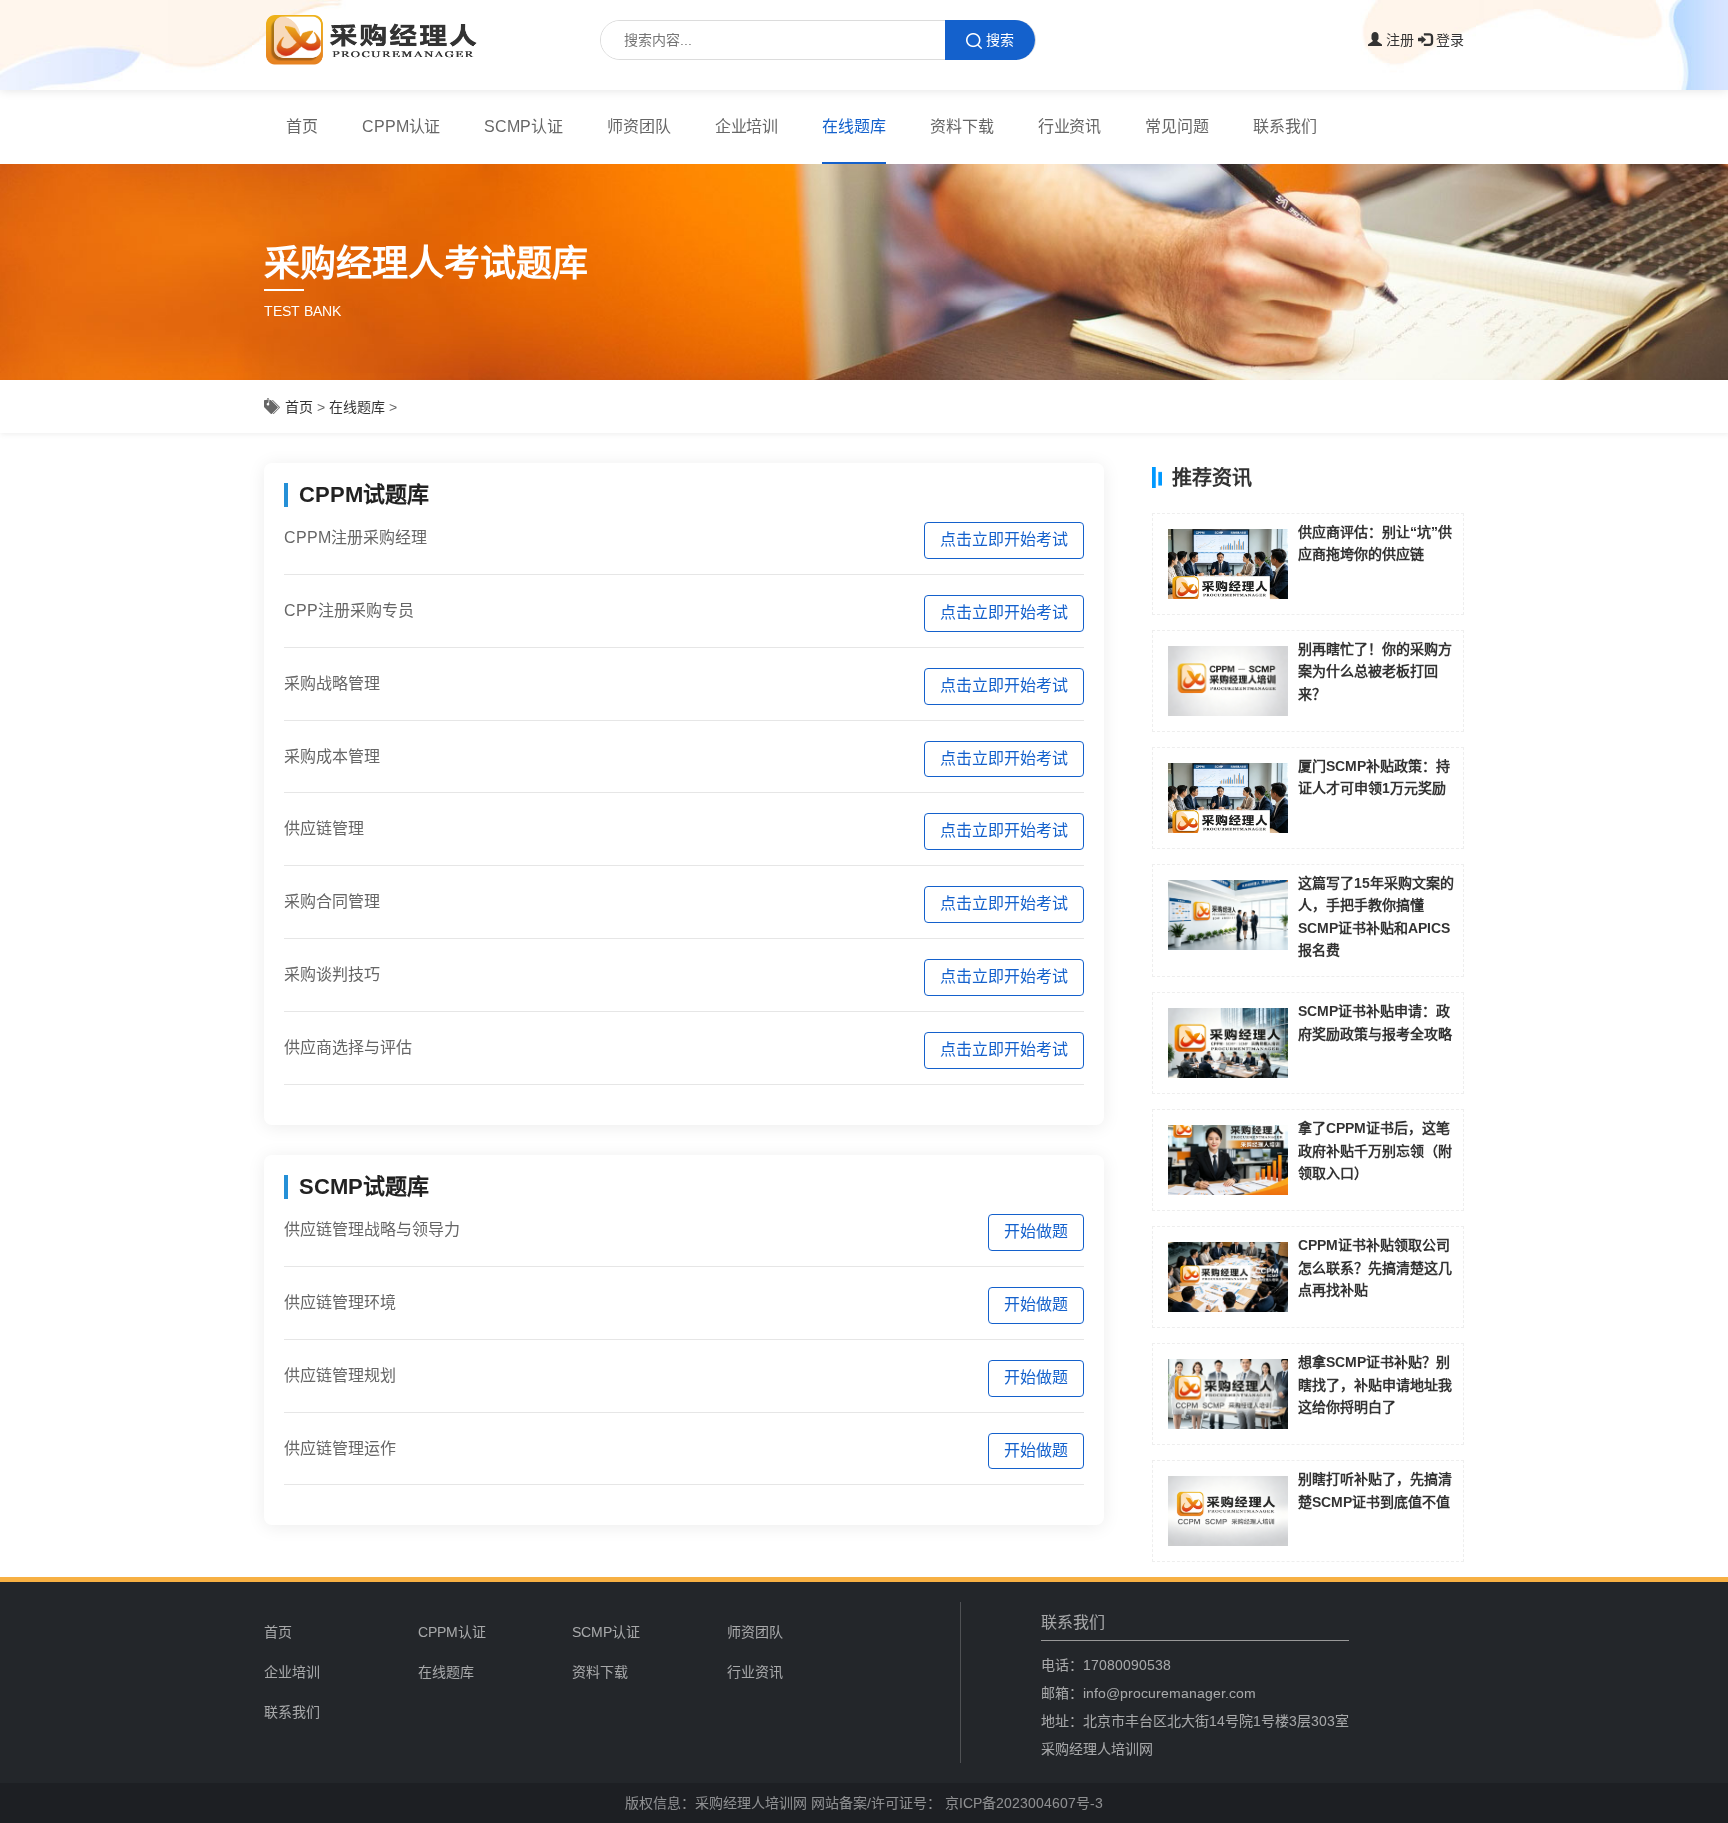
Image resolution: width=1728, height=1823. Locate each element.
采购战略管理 (332, 683)
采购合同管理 (332, 901)
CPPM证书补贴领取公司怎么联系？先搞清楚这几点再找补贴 (1375, 1267)
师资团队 (639, 126)
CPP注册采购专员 (349, 610)
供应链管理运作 (340, 1448)
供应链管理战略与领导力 (372, 1229)
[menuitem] (487, 1632)
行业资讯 (1070, 126)
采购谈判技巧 (332, 974)
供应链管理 (324, 828)
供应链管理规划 (340, 1375)
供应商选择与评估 (348, 1047)
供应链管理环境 (340, 1302)
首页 (302, 126)
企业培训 (747, 126)
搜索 (1000, 40)
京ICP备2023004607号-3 (1022, 1803)
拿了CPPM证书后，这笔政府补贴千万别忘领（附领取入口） (1375, 1150)
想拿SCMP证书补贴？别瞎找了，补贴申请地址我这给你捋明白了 (1375, 1384)
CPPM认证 (401, 126)
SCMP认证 (523, 126)
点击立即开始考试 (1004, 539)
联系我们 (1285, 126)
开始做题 (1036, 1231)
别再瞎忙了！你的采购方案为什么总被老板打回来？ (1375, 671)
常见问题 (1177, 126)
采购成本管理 (332, 756)
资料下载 (962, 126)
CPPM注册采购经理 (355, 537)
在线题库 (854, 126)
